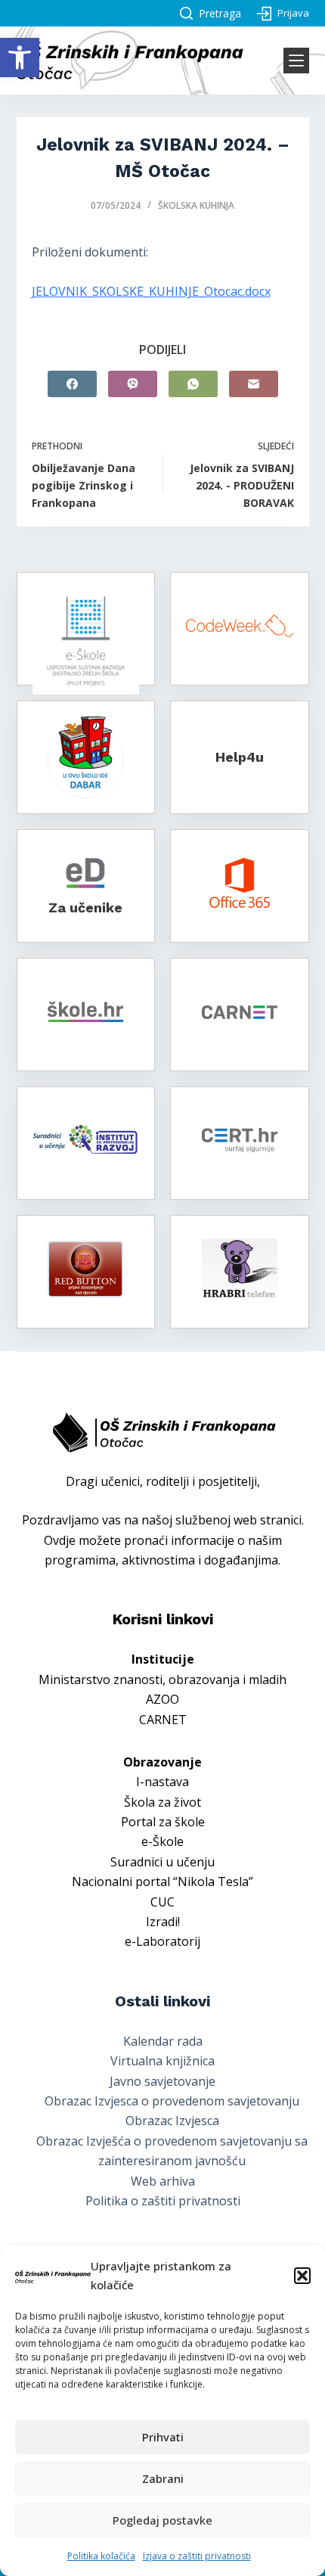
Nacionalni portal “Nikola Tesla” (162, 1882)
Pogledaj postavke (162, 2520)
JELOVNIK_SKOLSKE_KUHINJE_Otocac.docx (151, 291)
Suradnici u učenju (162, 1862)
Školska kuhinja (196, 205)
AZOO (162, 1699)
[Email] (254, 384)
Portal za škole (163, 1822)
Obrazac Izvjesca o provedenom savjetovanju (172, 2101)
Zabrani (163, 2478)
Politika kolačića (101, 2556)
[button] (20, 57)
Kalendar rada (163, 2041)
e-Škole (162, 1841)
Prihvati (163, 2437)
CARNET (163, 1720)
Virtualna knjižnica (162, 2061)
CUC (162, 1902)
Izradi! (163, 1922)
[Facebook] (72, 384)
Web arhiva (163, 2181)
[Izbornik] (296, 61)
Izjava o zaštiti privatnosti (197, 2556)
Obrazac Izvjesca (172, 2121)
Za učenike (85, 907)
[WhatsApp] (193, 384)
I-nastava (162, 1782)
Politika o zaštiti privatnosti (163, 2201)
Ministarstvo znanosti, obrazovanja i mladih (162, 1680)
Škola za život (162, 1802)
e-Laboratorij (162, 1941)
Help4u (240, 757)
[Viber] (133, 384)
